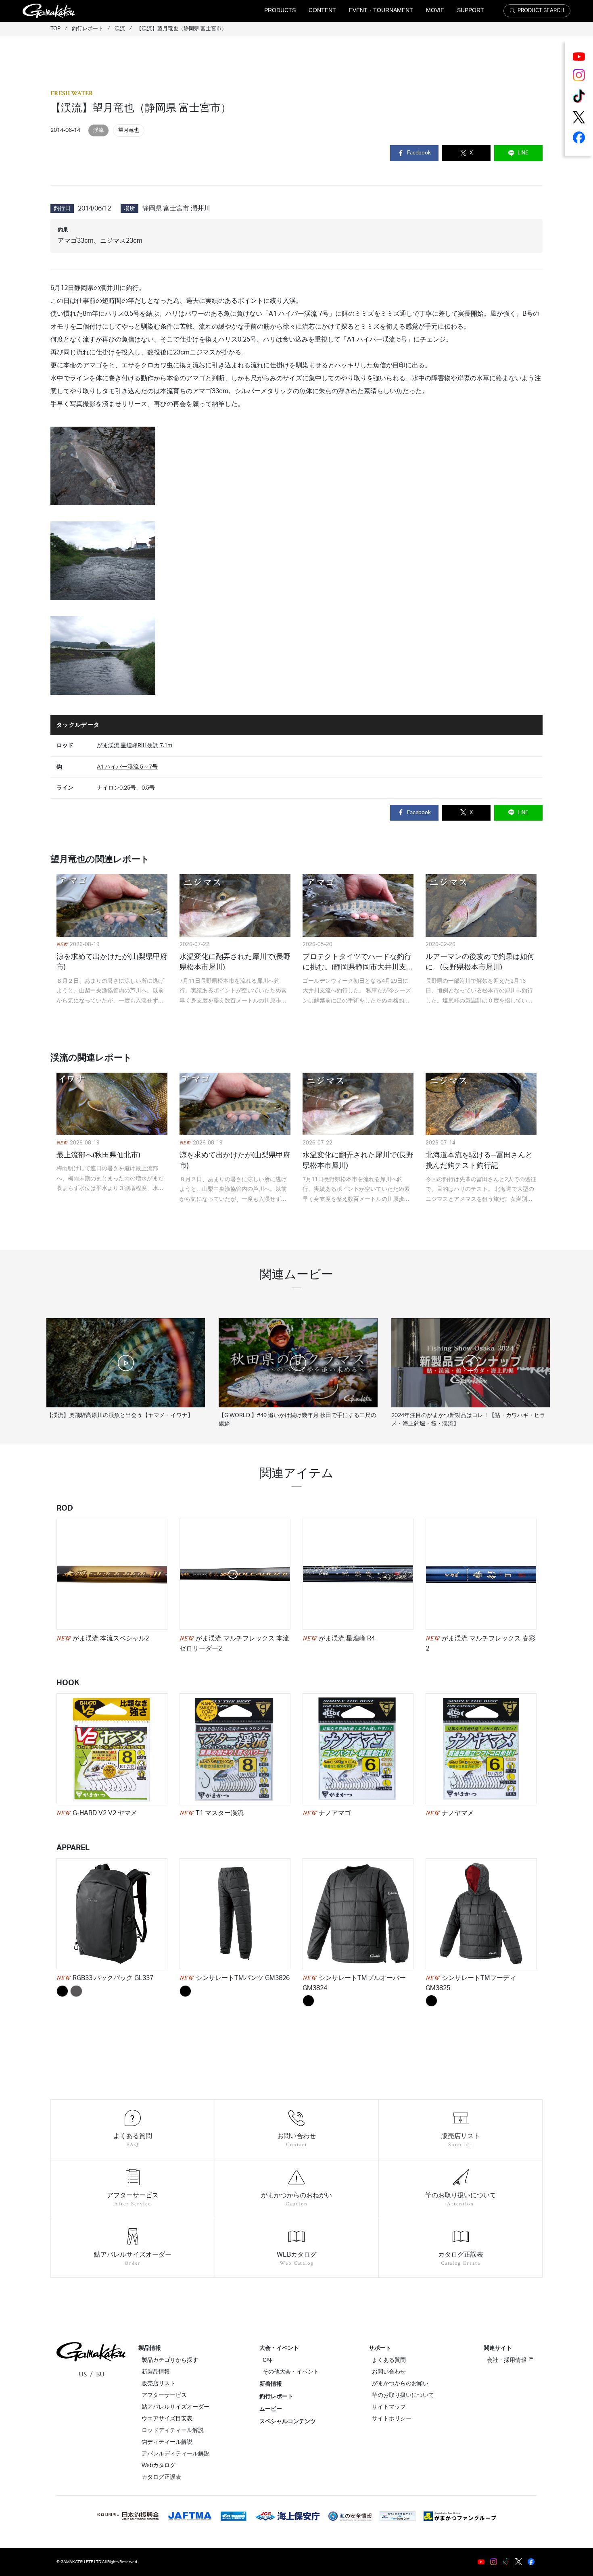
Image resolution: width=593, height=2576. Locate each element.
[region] (296, 1366)
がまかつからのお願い (400, 2384)
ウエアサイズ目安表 (167, 2419)
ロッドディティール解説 (173, 2430)
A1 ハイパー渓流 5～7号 (127, 767)
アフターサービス (164, 2395)
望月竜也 (129, 130)
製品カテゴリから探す (170, 2360)
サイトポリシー (392, 2419)
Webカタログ (159, 2466)
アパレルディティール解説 (175, 2454)
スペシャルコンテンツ (288, 2422)
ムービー (271, 2409)
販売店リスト (159, 2384)
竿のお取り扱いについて (403, 2395)
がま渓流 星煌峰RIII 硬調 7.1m (135, 745)
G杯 (267, 2360)
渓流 (98, 130)
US (83, 2374)
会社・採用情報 (507, 2360)
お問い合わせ (389, 2372)
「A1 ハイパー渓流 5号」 (377, 340)
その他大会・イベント (291, 2372)
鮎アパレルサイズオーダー (175, 2407)
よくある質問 (389, 2360)
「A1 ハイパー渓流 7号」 (299, 314)
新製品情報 (156, 2372)
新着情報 (271, 2384)
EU (100, 2374)
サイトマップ (389, 2407)
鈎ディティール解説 (167, 2442)
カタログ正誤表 (161, 2477)
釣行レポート (276, 2397)
